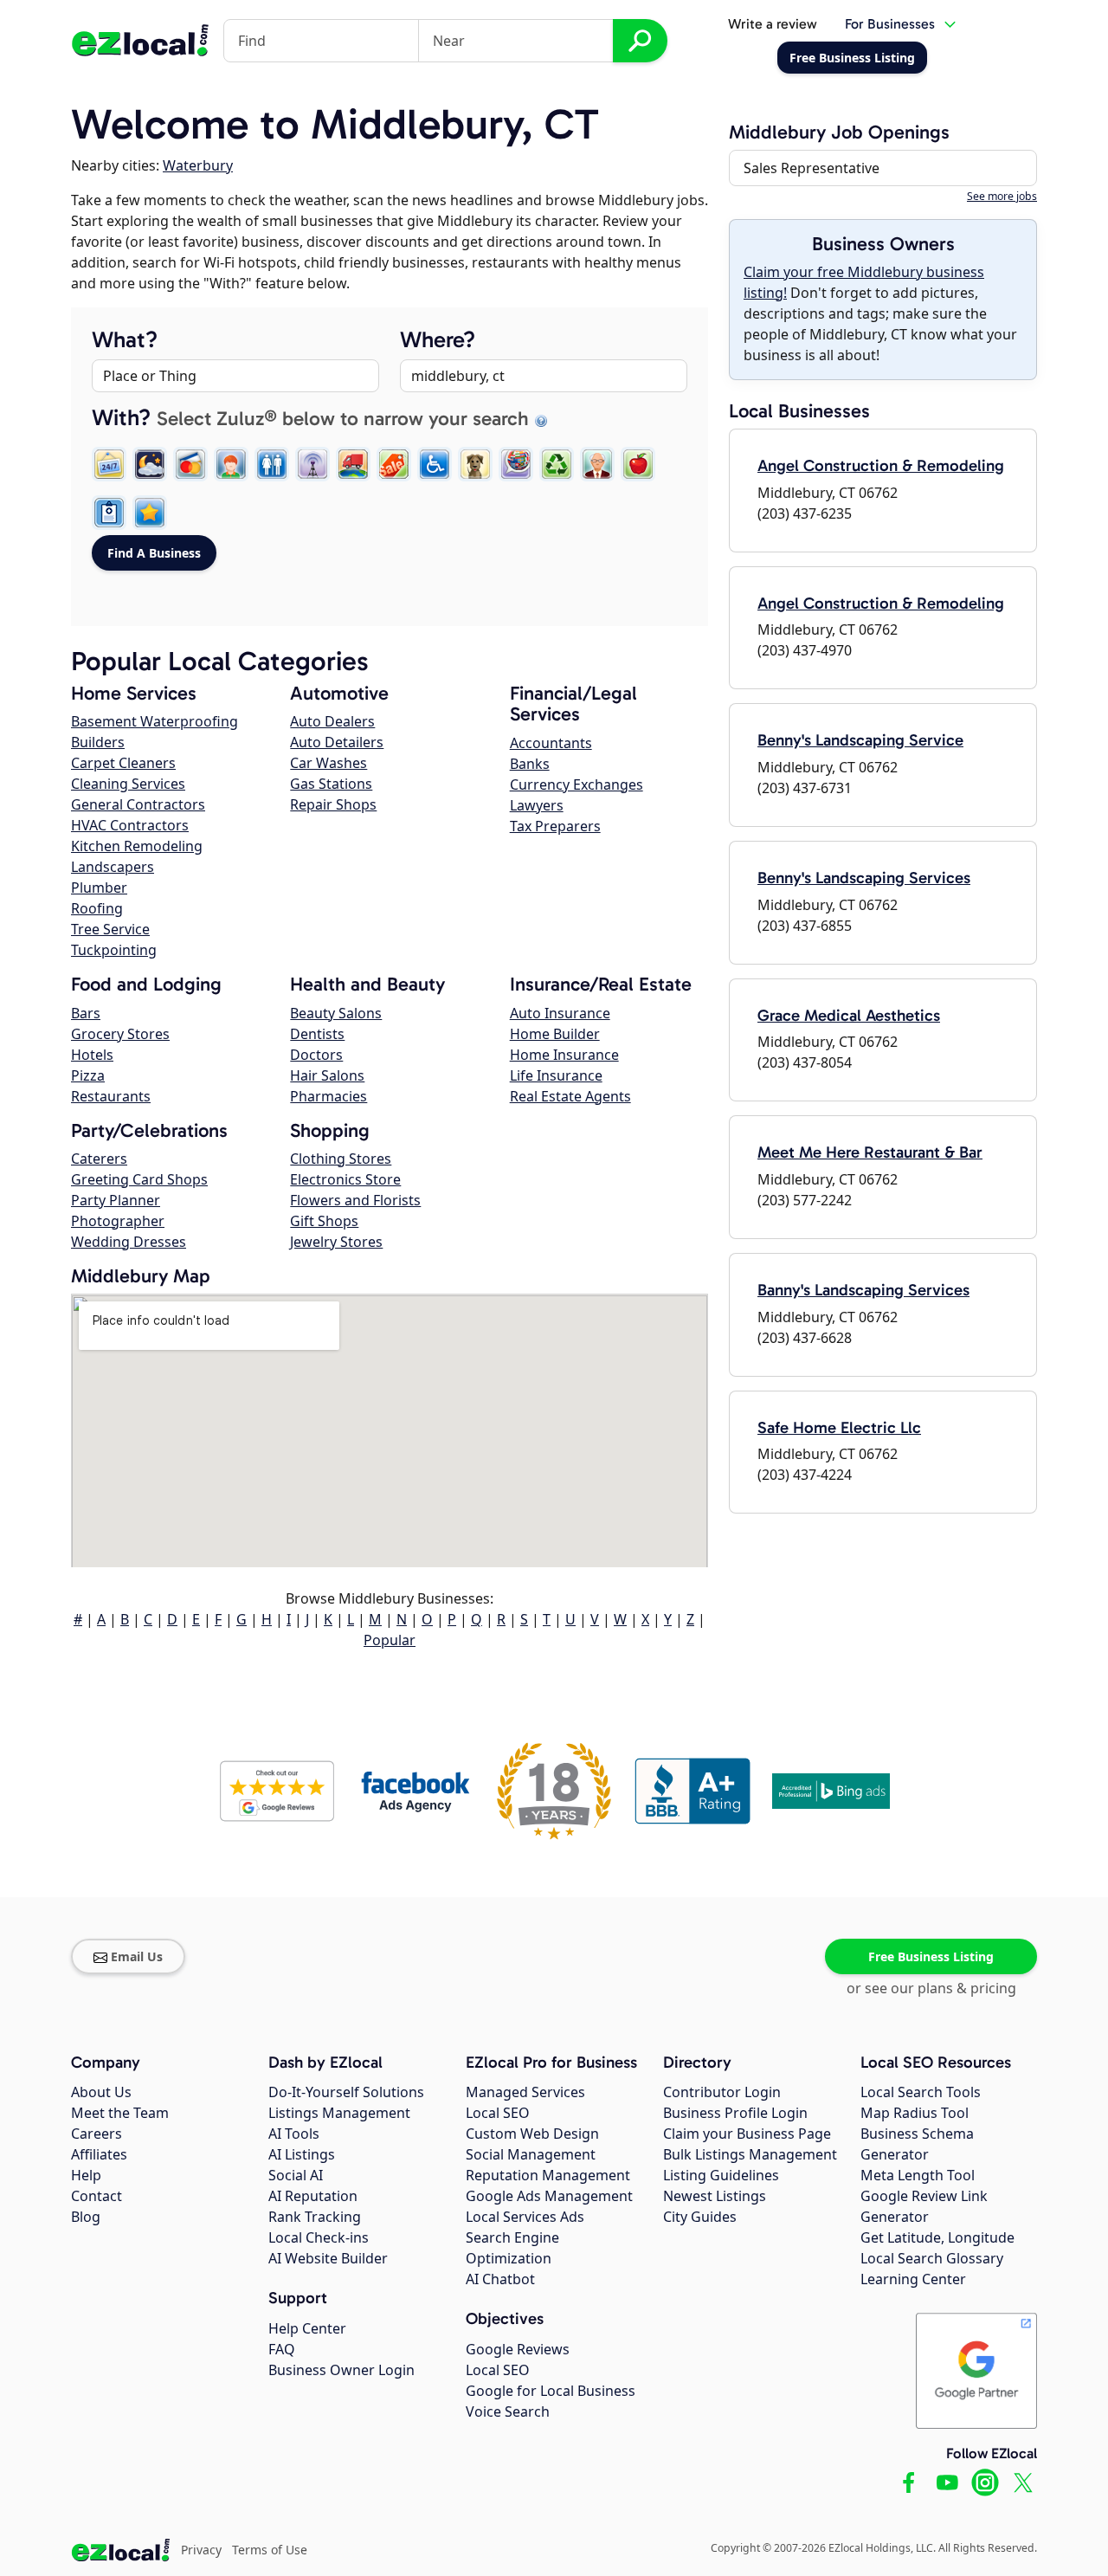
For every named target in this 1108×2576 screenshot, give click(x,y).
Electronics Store (345, 1179)
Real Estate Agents (570, 1096)
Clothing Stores (341, 1159)
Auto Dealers (332, 721)
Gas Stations (331, 784)
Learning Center (913, 2279)
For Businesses (890, 24)
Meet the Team (120, 2113)
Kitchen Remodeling (137, 846)
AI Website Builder (328, 2258)
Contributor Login (722, 2092)
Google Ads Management (549, 2196)
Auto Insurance (560, 1013)
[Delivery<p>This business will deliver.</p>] (353, 464)
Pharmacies (329, 1096)
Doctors (316, 1055)
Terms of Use (270, 2550)
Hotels (92, 1055)
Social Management (531, 2154)
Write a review (773, 24)
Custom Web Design (532, 2134)
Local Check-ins (319, 2237)
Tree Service (110, 929)
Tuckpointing (114, 950)
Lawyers (537, 805)
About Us (101, 2092)
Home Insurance (564, 1055)
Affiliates (99, 2154)
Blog (86, 2217)
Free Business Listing (931, 1956)
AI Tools (294, 2134)
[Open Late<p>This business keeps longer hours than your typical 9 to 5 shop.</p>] (150, 464)
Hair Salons (327, 1075)
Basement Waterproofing (155, 721)
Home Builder (555, 1034)
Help (86, 2175)
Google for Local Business (551, 2391)
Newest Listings (715, 2196)
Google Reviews (518, 2349)
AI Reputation (313, 2196)
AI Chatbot (500, 2279)
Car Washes (329, 763)
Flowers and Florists (355, 1200)
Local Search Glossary (932, 2258)
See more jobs (1002, 196)
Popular (390, 1640)
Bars (86, 1013)
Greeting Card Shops (139, 1179)
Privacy (201, 2550)
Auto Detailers (337, 742)
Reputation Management (548, 2175)
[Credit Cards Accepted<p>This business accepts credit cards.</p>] (190, 464)
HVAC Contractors (130, 825)
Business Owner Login (341, 2370)
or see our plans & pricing (931, 1988)
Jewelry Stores (336, 1242)
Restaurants (111, 1096)
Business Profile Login (735, 2113)
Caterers (99, 1159)
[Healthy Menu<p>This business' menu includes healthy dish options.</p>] (638, 464)
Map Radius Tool (915, 2113)
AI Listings (302, 2154)
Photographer (118, 1221)
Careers (97, 2134)
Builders (98, 742)
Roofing (97, 908)
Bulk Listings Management (750, 2154)
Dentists (317, 1034)
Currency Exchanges (577, 784)
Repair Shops (333, 804)
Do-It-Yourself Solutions (346, 2092)
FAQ (282, 2349)
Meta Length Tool (918, 2175)
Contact (97, 2196)
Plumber (99, 888)
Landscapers (113, 867)
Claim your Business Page (747, 2134)
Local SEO (498, 2113)
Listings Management (339, 2113)
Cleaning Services (128, 784)
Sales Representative (812, 168)
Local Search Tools (921, 2092)
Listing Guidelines (721, 2175)
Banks (530, 764)
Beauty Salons (336, 1013)
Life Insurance (556, 1075)
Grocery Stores (120, 1034)
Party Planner (116, 1200)
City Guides (700, 2217)
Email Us (137, 1956)
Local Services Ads (525, 2217)
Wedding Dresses (129, 1242)
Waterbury (198, 165)
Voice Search (508, 2411)
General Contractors (138, 804)
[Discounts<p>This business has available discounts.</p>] (394, 464)
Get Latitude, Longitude (937, 2237)
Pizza (88, 1075)
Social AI (296, 2175)
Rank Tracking (315, 2217)
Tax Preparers (555, 826)
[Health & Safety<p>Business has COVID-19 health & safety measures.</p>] (109, 513)
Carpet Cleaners (123, 763)
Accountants (551, 743)
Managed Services (525, 2092)
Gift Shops (324, 1221)
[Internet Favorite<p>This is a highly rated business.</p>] (150, 513)
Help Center (307, 2328)
